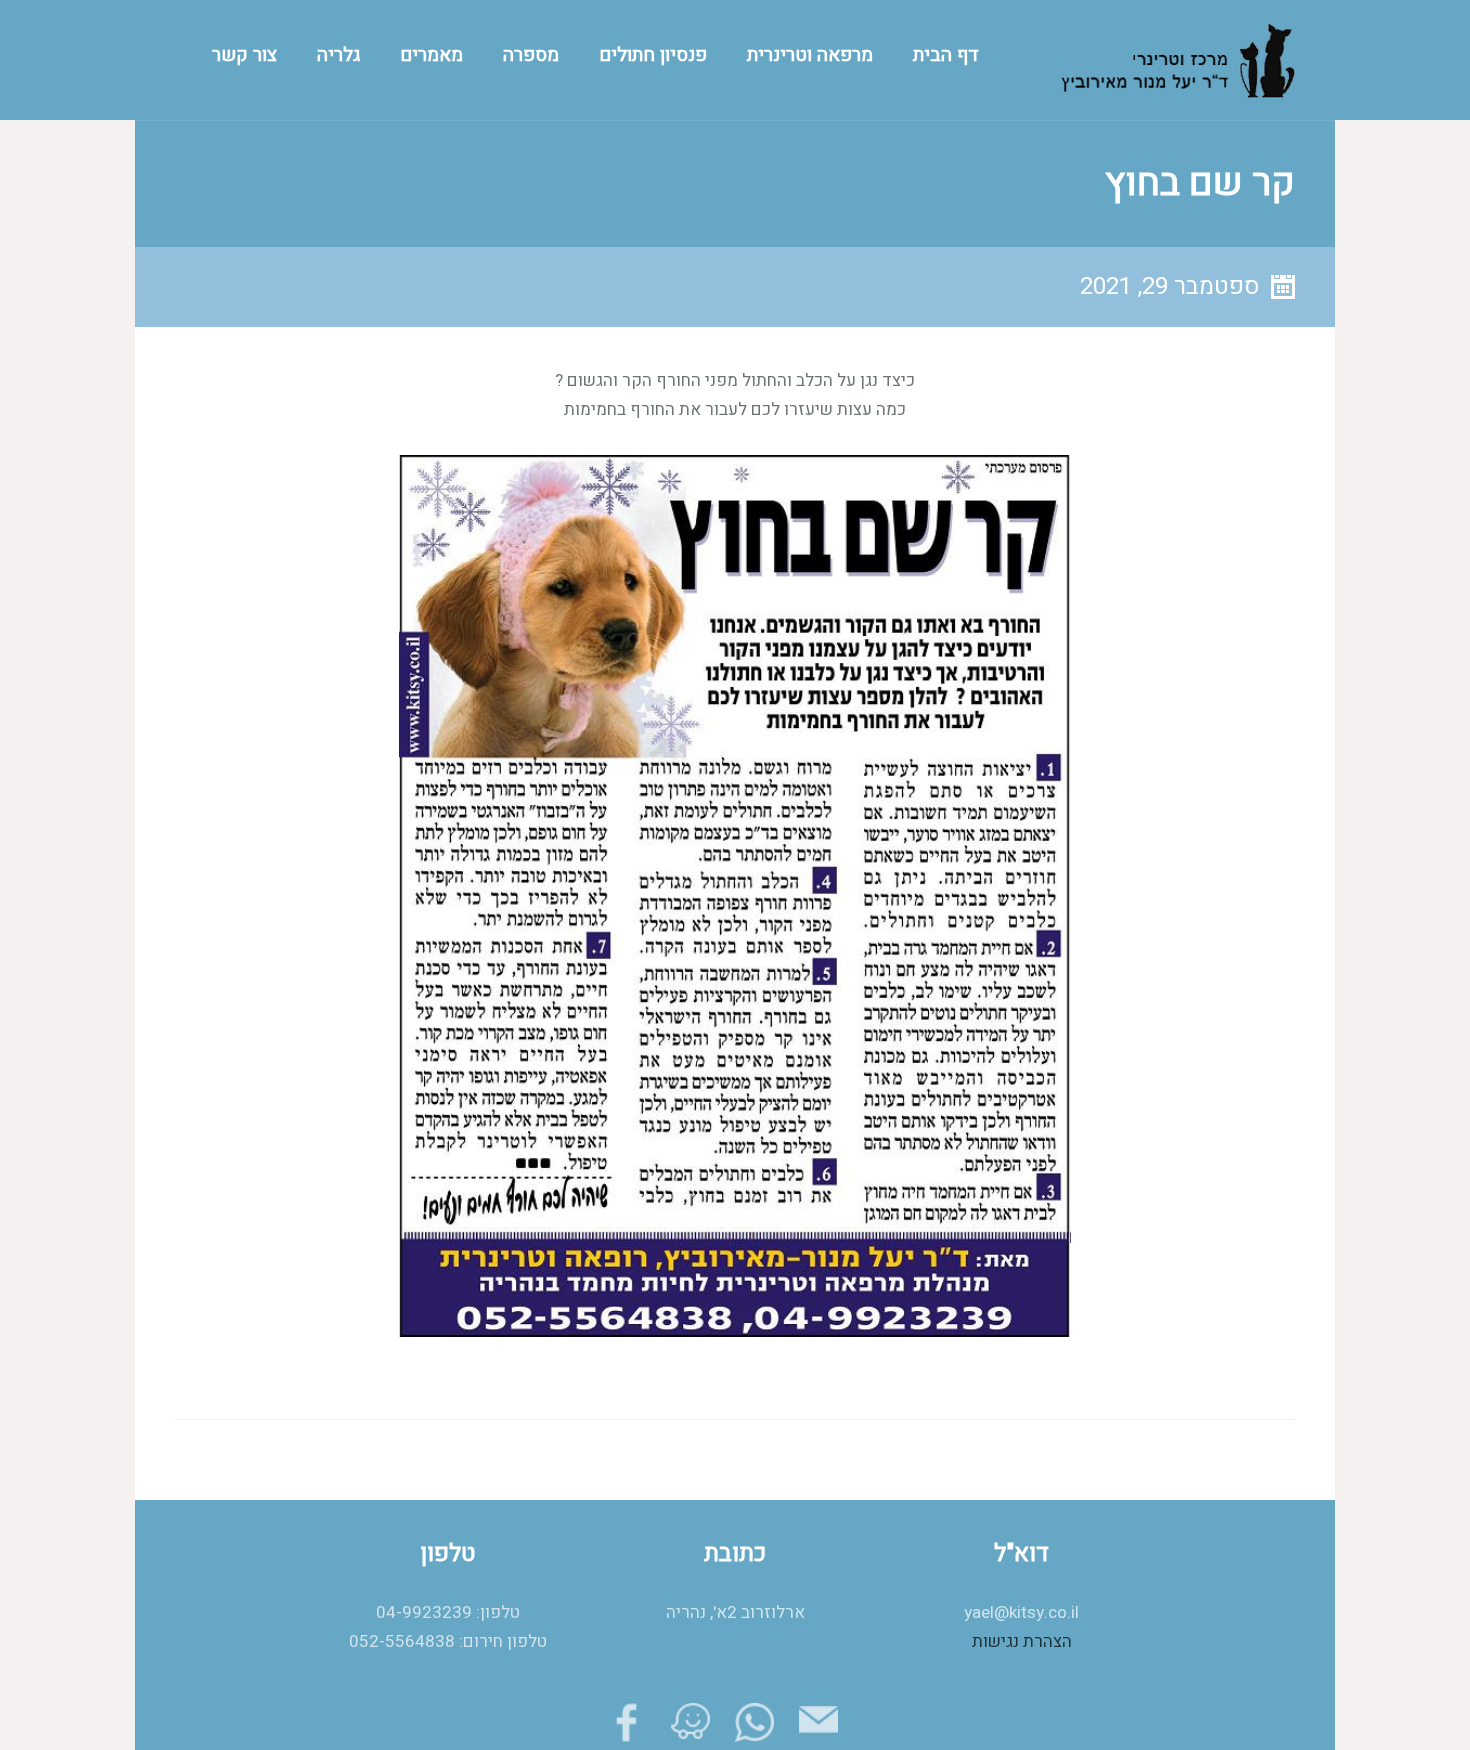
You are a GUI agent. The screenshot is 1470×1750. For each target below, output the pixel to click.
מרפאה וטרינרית (810, 55)
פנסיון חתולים (653, 55)
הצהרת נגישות (1022, 1641)
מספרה (531, 55)
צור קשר (244, 55)
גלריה (338, 55)
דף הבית (946, 55)
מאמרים (431, 55)
